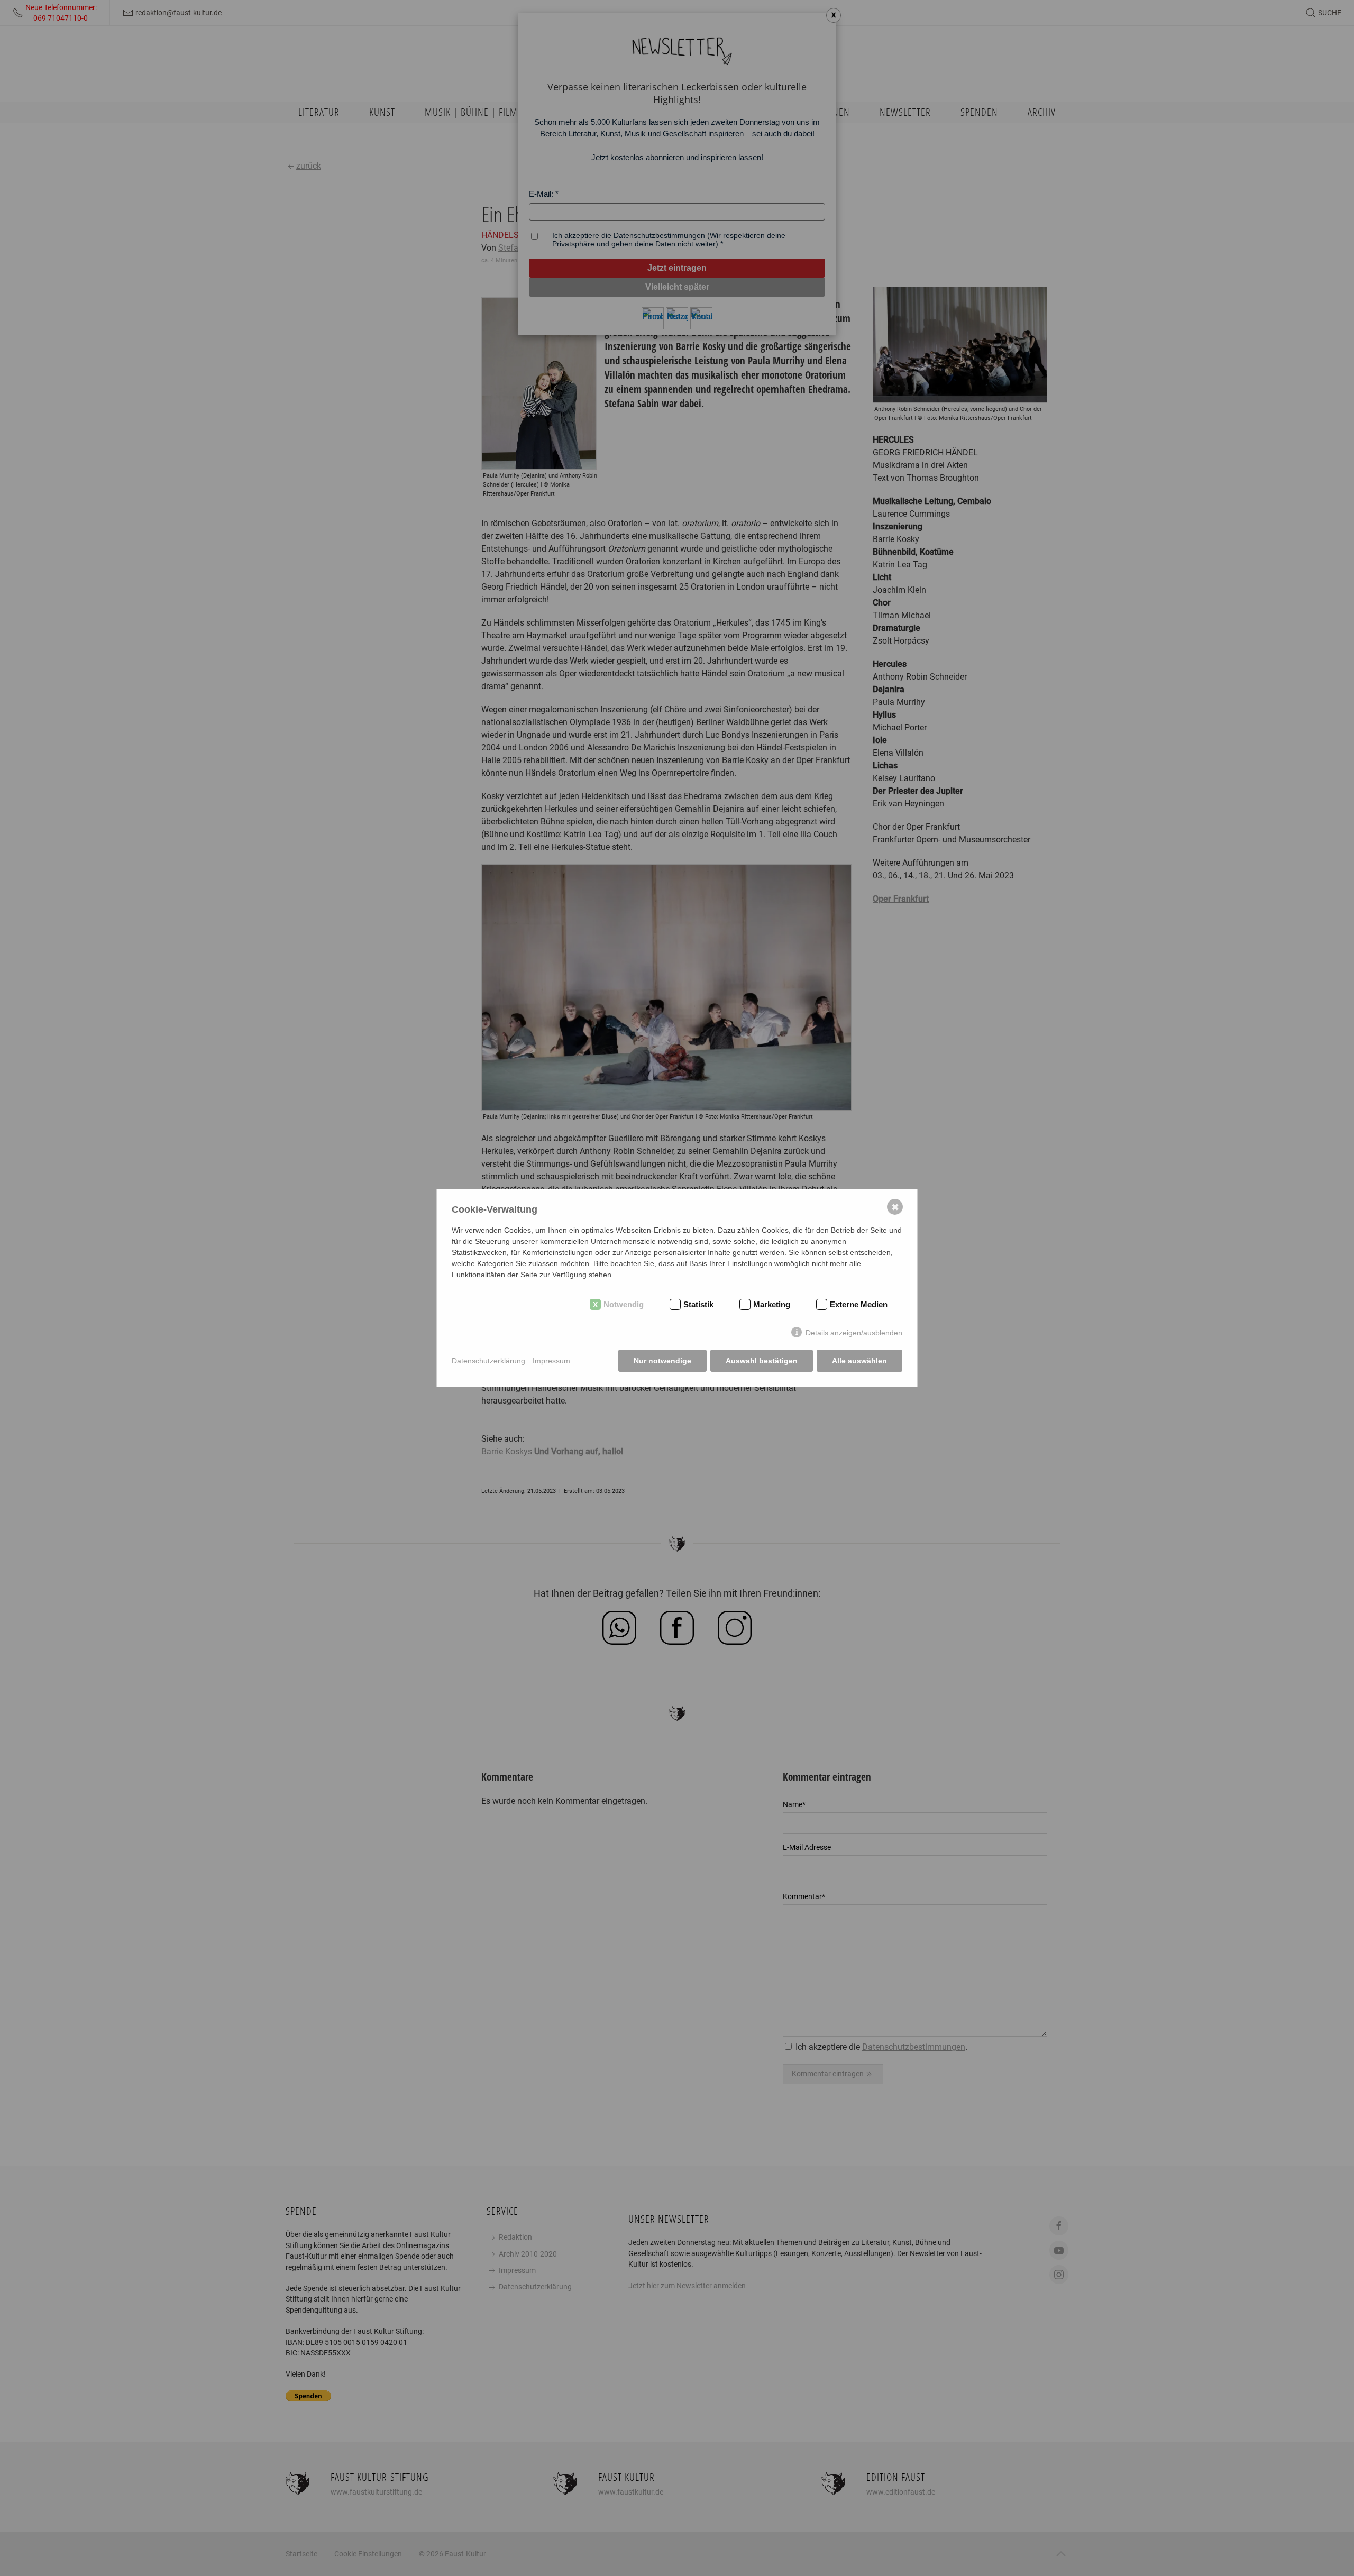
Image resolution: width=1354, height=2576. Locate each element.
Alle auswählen (859, 1361)
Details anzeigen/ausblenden (854, 1333)
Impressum (551, 1361)
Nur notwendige (662, 1361)
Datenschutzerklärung (488, 1361)
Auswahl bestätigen (762, 1361)
